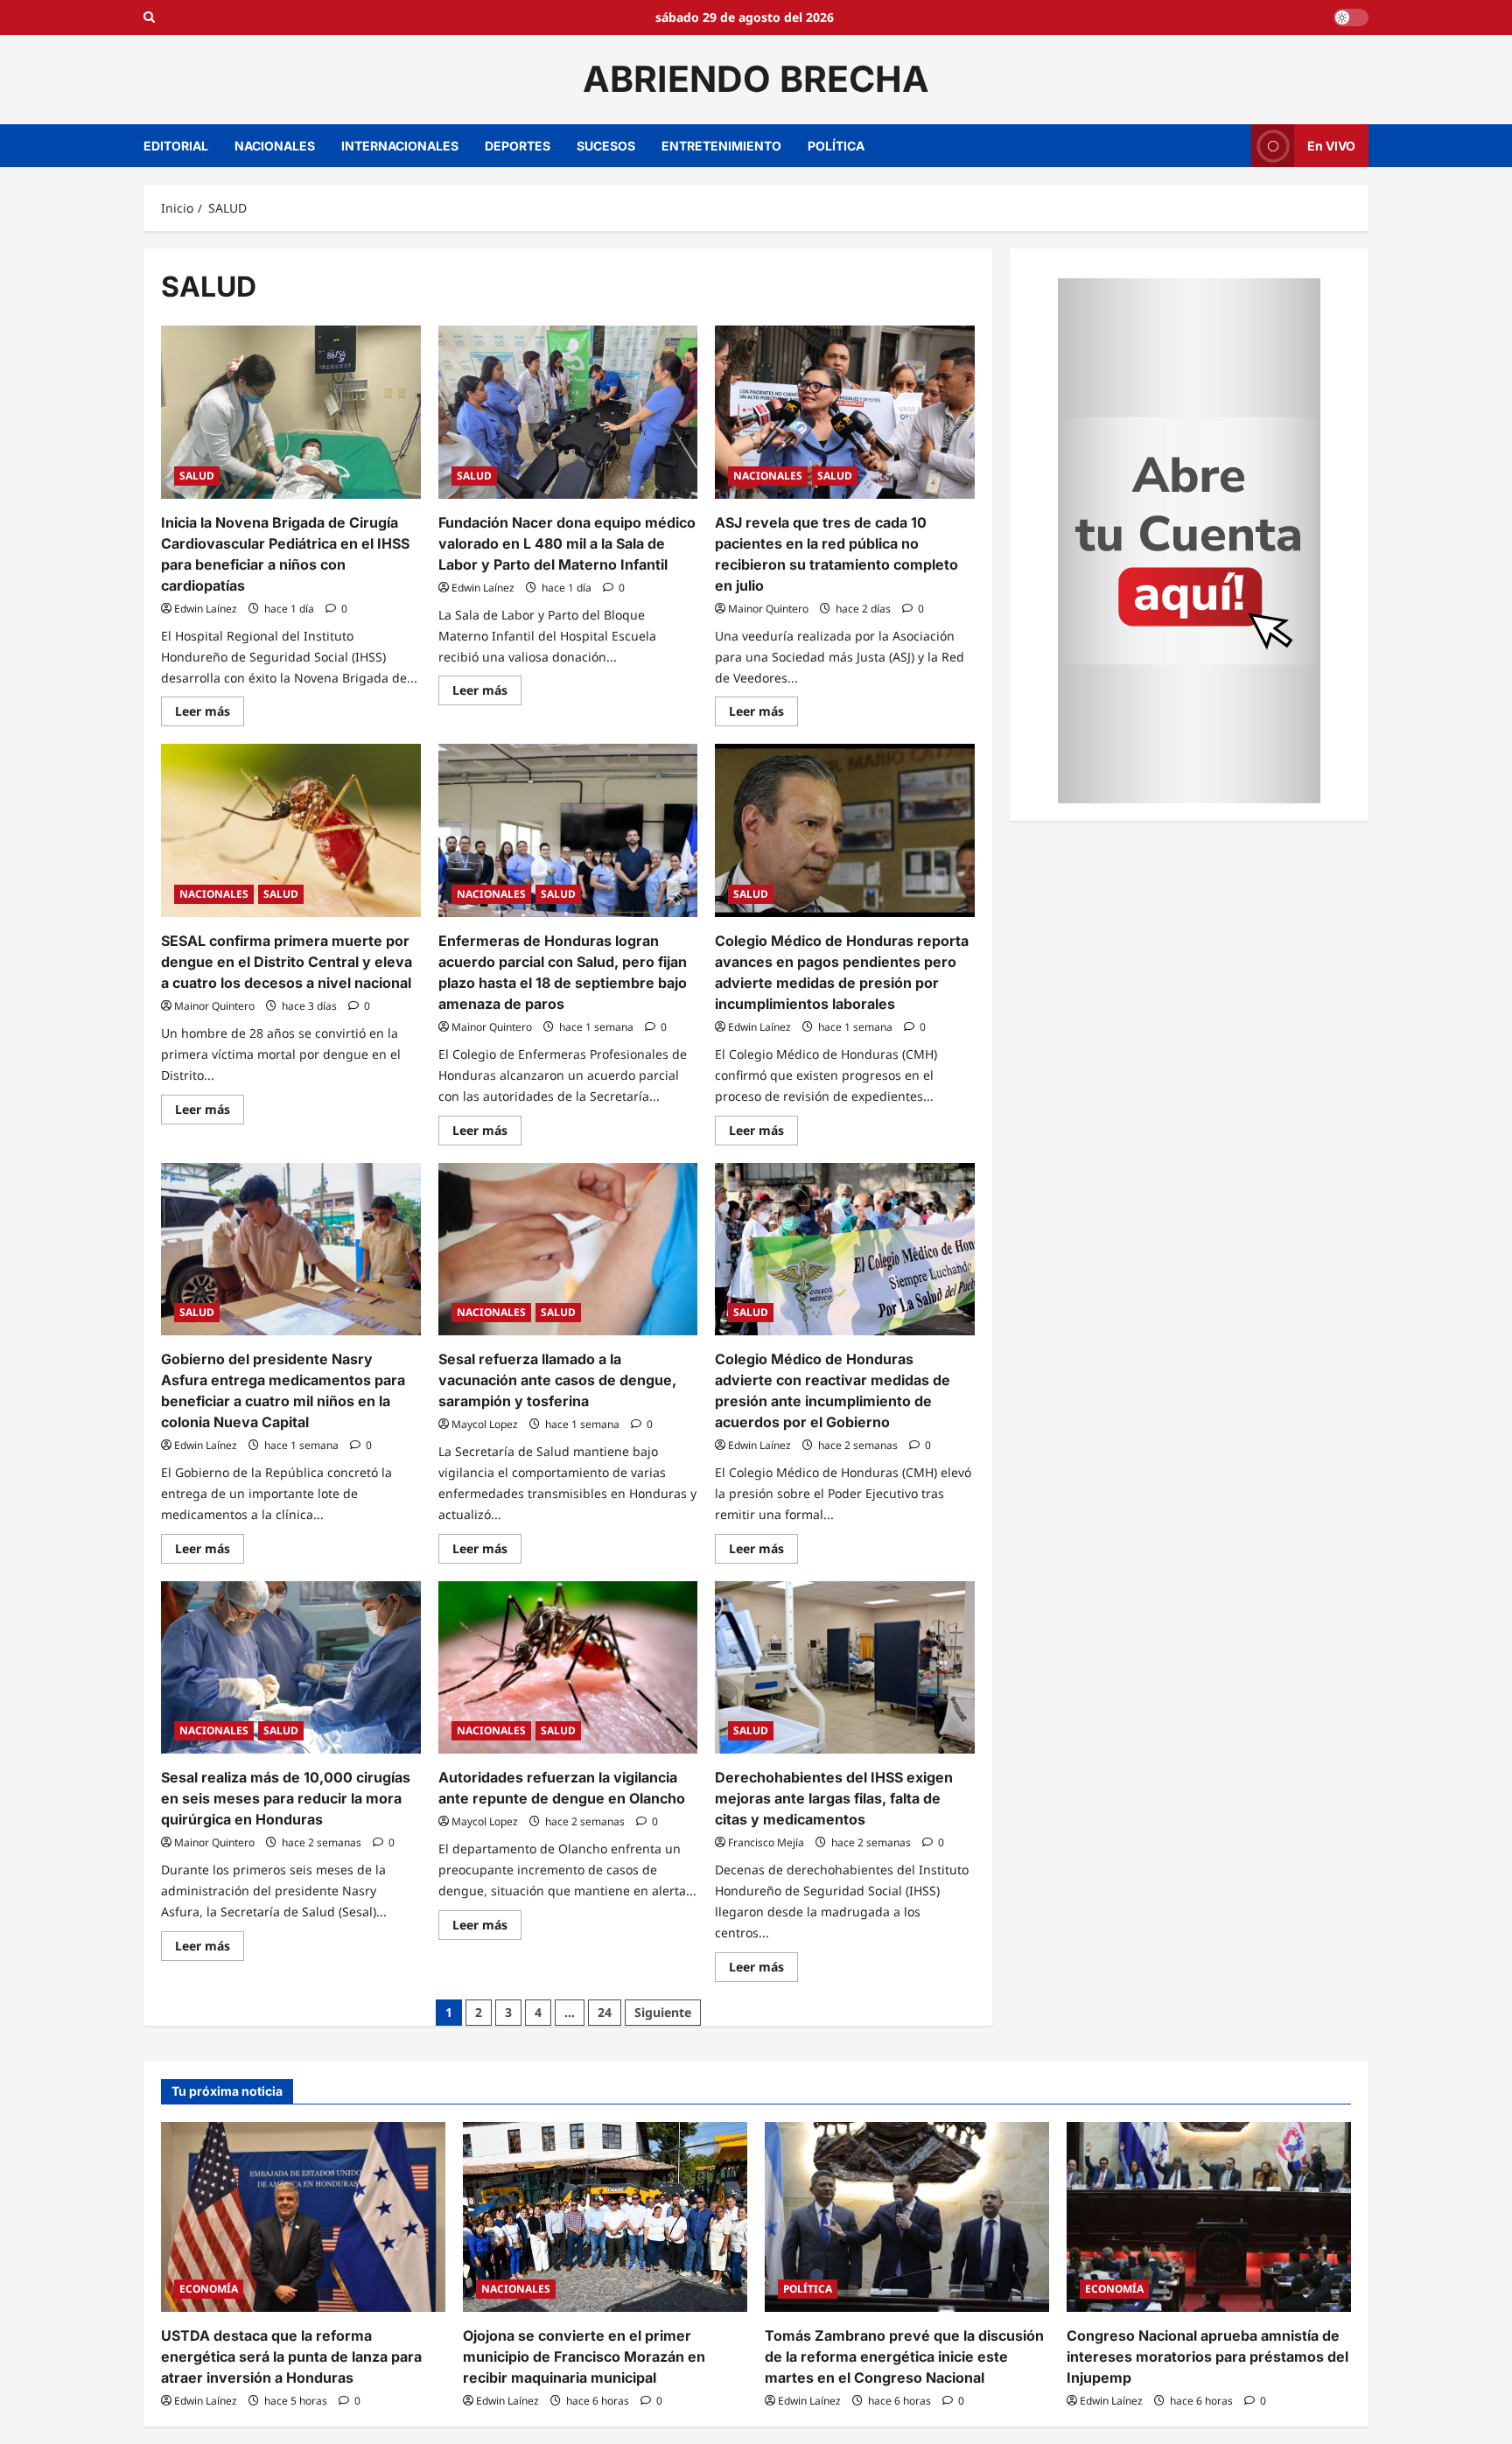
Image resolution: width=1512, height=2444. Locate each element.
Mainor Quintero (768, 609)
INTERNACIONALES (400, 146)
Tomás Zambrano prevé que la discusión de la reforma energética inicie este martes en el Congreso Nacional (904, 2356)
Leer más (210, 714)
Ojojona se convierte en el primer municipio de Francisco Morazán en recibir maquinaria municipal (584, 2356)
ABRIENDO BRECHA (756, 79)
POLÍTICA (836, 146)
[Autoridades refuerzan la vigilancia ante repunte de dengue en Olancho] (568, 1668)
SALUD (197, 476)
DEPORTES (518, 146)
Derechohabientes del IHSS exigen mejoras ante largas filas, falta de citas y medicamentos (834, 1798)
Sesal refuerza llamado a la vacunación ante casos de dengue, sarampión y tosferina (557, 1380)
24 (605, 2012)
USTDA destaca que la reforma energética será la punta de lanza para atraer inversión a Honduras (291, 2356)
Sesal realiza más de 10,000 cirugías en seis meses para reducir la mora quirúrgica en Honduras (286, 1798)
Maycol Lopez (485, 1424)
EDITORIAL (176, 146)
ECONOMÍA (209, 2289)
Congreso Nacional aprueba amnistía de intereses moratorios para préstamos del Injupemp (1207, 2356)
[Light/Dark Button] (1351, 18)
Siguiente (663, 2012)
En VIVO (1331, 145)
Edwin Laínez (206, 609)
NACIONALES (275, 146)
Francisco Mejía (766, 1842)
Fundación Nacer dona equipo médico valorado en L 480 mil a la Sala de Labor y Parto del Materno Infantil (567, 543)
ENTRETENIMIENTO (721, 146)
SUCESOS (606, 146)
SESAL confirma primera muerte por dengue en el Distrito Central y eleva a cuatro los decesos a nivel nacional (287, 962)
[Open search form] (149, 18)
